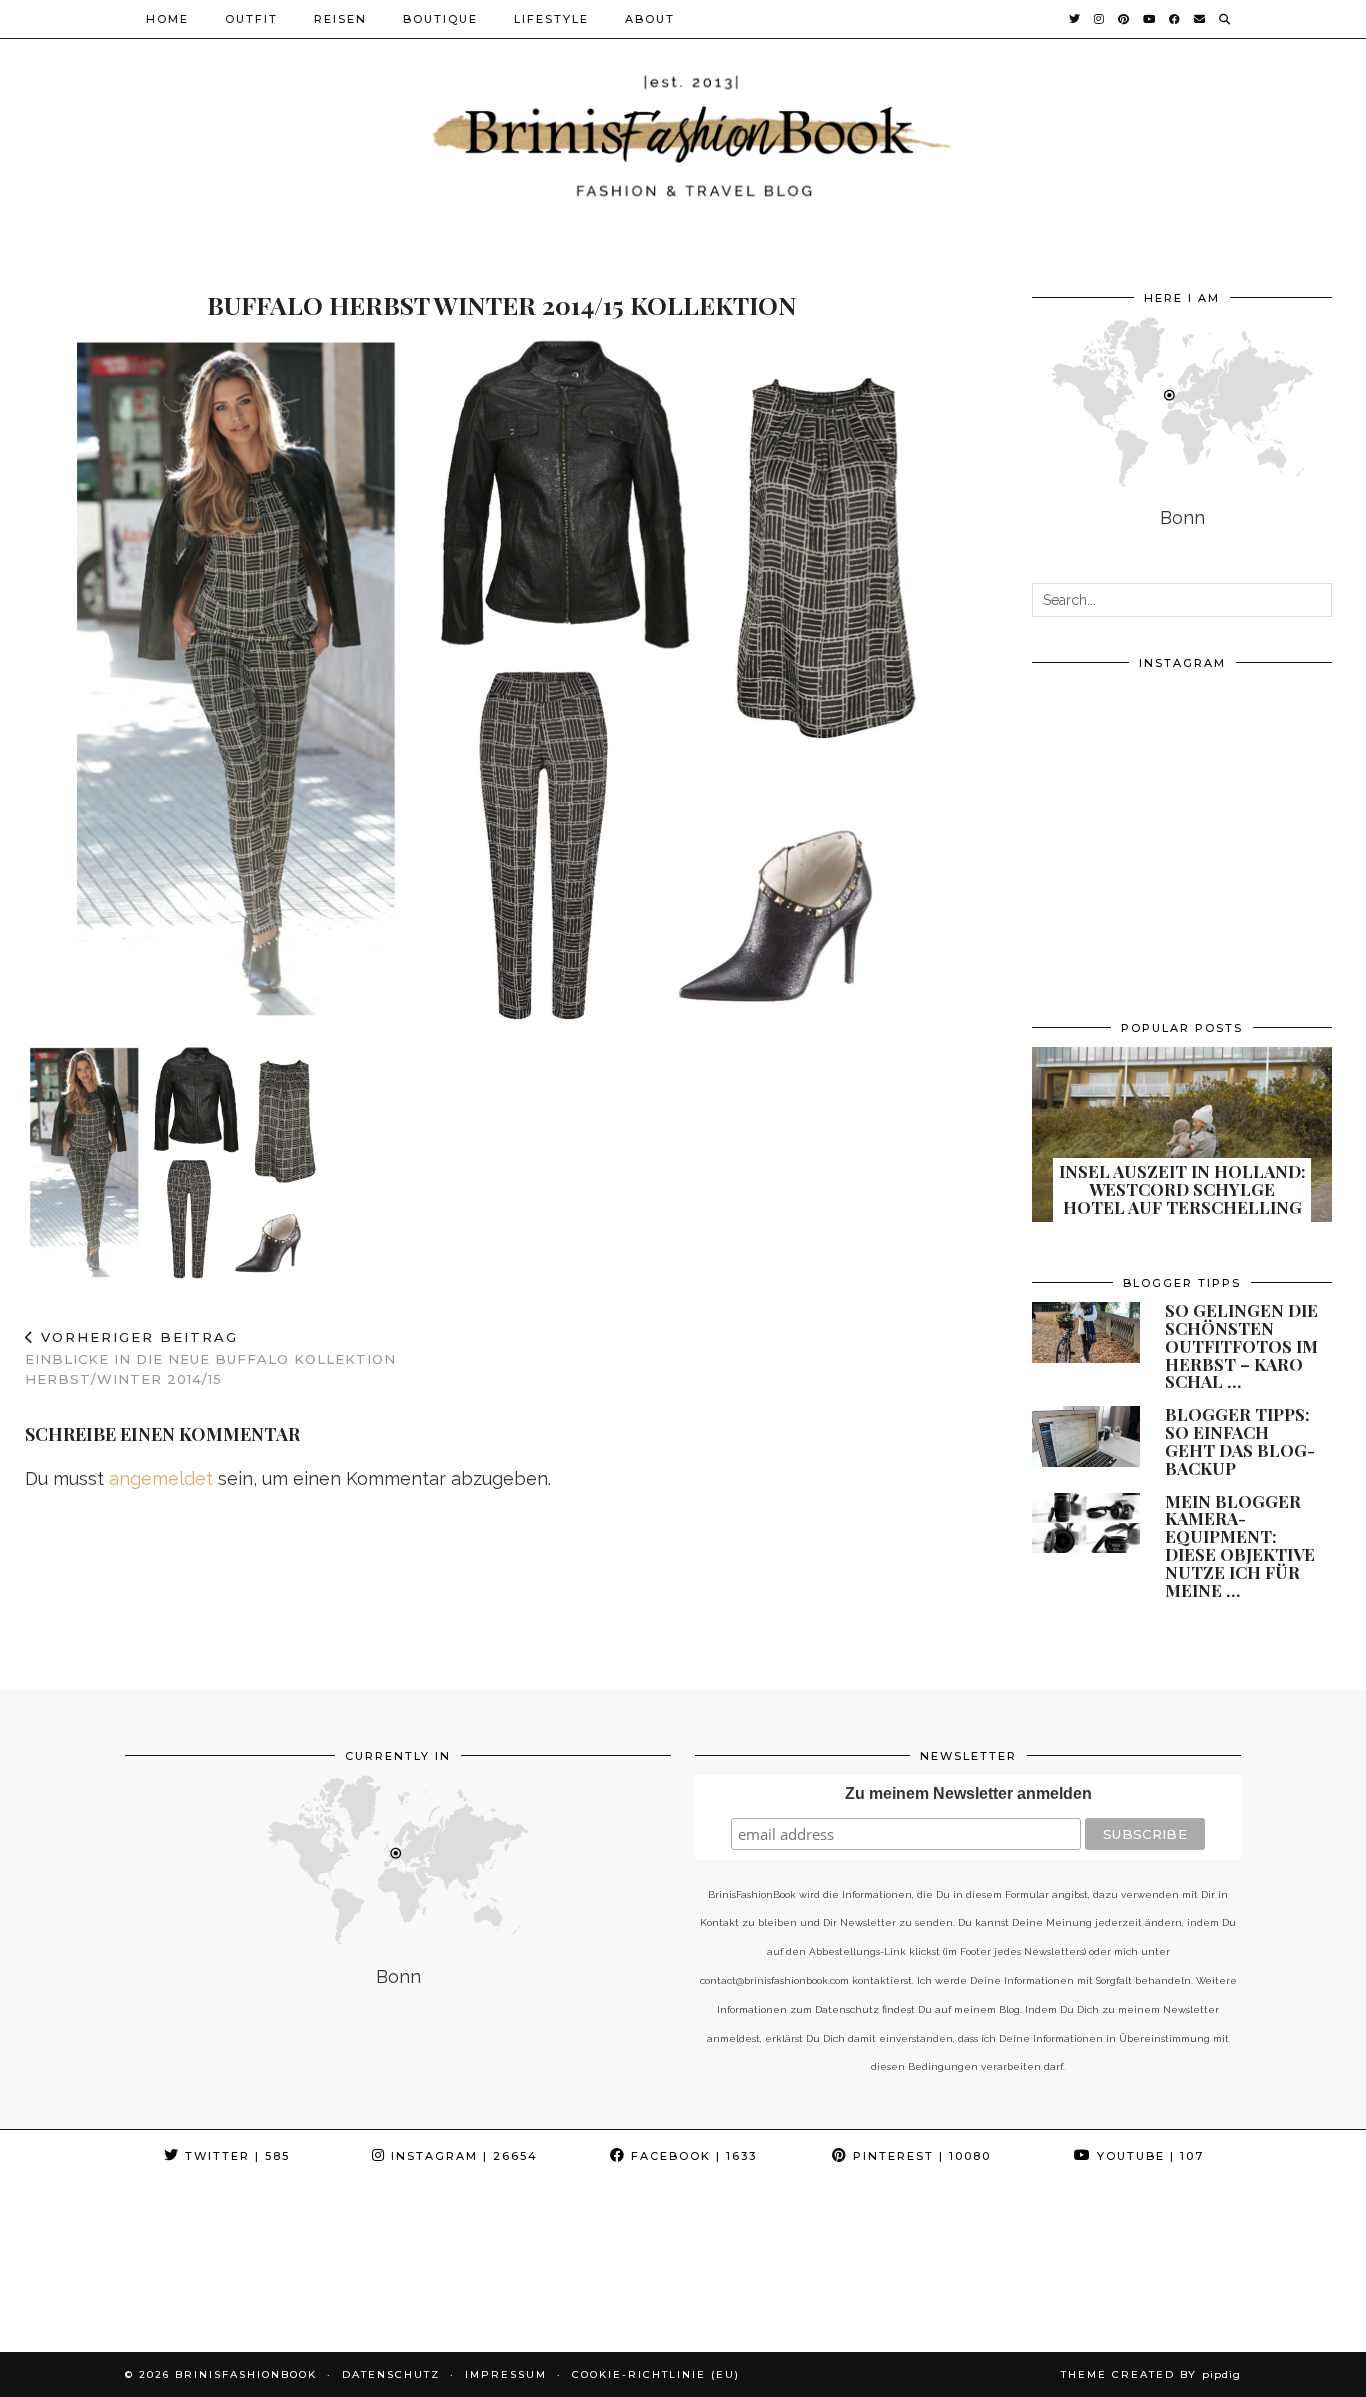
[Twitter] (1075, 19)
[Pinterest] (1124, 19)
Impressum (506, 2374)
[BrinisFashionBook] (683, 133)
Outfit (251, 19)
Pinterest (919, 2156)
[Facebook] (1175, 19)
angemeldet (161, 1478)
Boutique (440, 19)
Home (167, 19)
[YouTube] (1150, 19)
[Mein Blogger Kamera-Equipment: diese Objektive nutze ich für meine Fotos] (1086, 1523)
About (650, 19)
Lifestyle (551, 19)
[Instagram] (1100, 19)
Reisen (340, 19)
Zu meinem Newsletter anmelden (968, 1793)
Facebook (691, 2156)
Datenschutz (391, 2374)
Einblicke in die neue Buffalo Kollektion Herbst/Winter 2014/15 (210, 1358)
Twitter (235, 2156)
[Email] (1200, 19)
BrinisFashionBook (246, 2374)
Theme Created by (1151, 2374)
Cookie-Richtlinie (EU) (656, 2374)
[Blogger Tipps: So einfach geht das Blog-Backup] (1086, 1436)
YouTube (1148, 2156)
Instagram (462, 2156)
